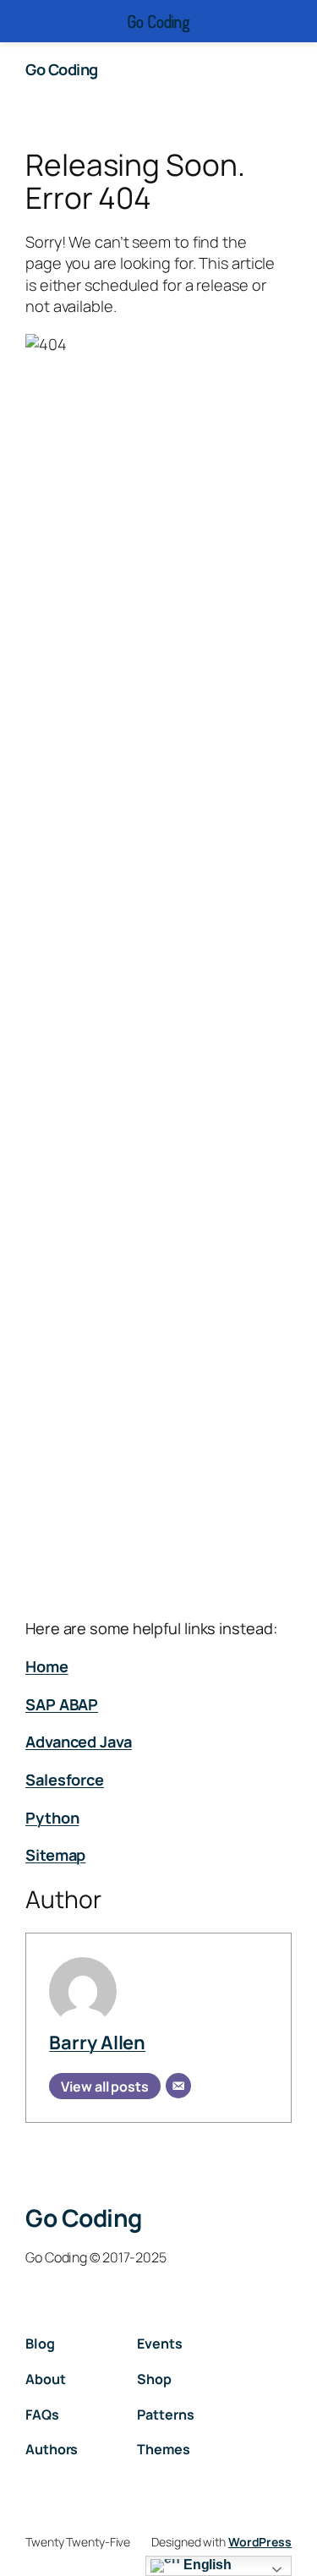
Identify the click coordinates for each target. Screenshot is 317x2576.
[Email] (178, 2086)
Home (47, 1666)
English (206, 2565)
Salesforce (65, 1780)
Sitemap (55, 1855)
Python (52, 1818)
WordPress (260, 2542)
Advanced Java (79, 1742)
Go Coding (62, 69)
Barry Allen (97, 2043)
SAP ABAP (62, 1704)
